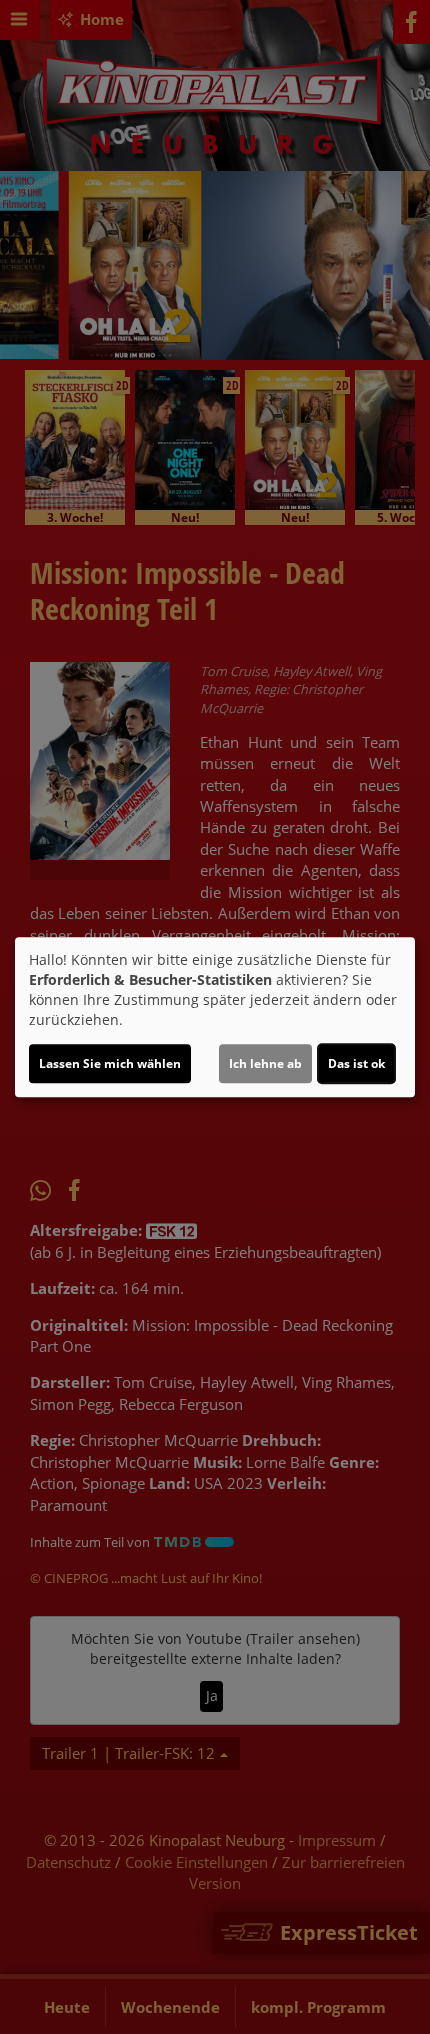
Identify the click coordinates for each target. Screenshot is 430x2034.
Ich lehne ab (265, 1063)
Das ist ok (356, 1063)
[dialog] (215, 1017)
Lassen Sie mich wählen (110, 1063)
